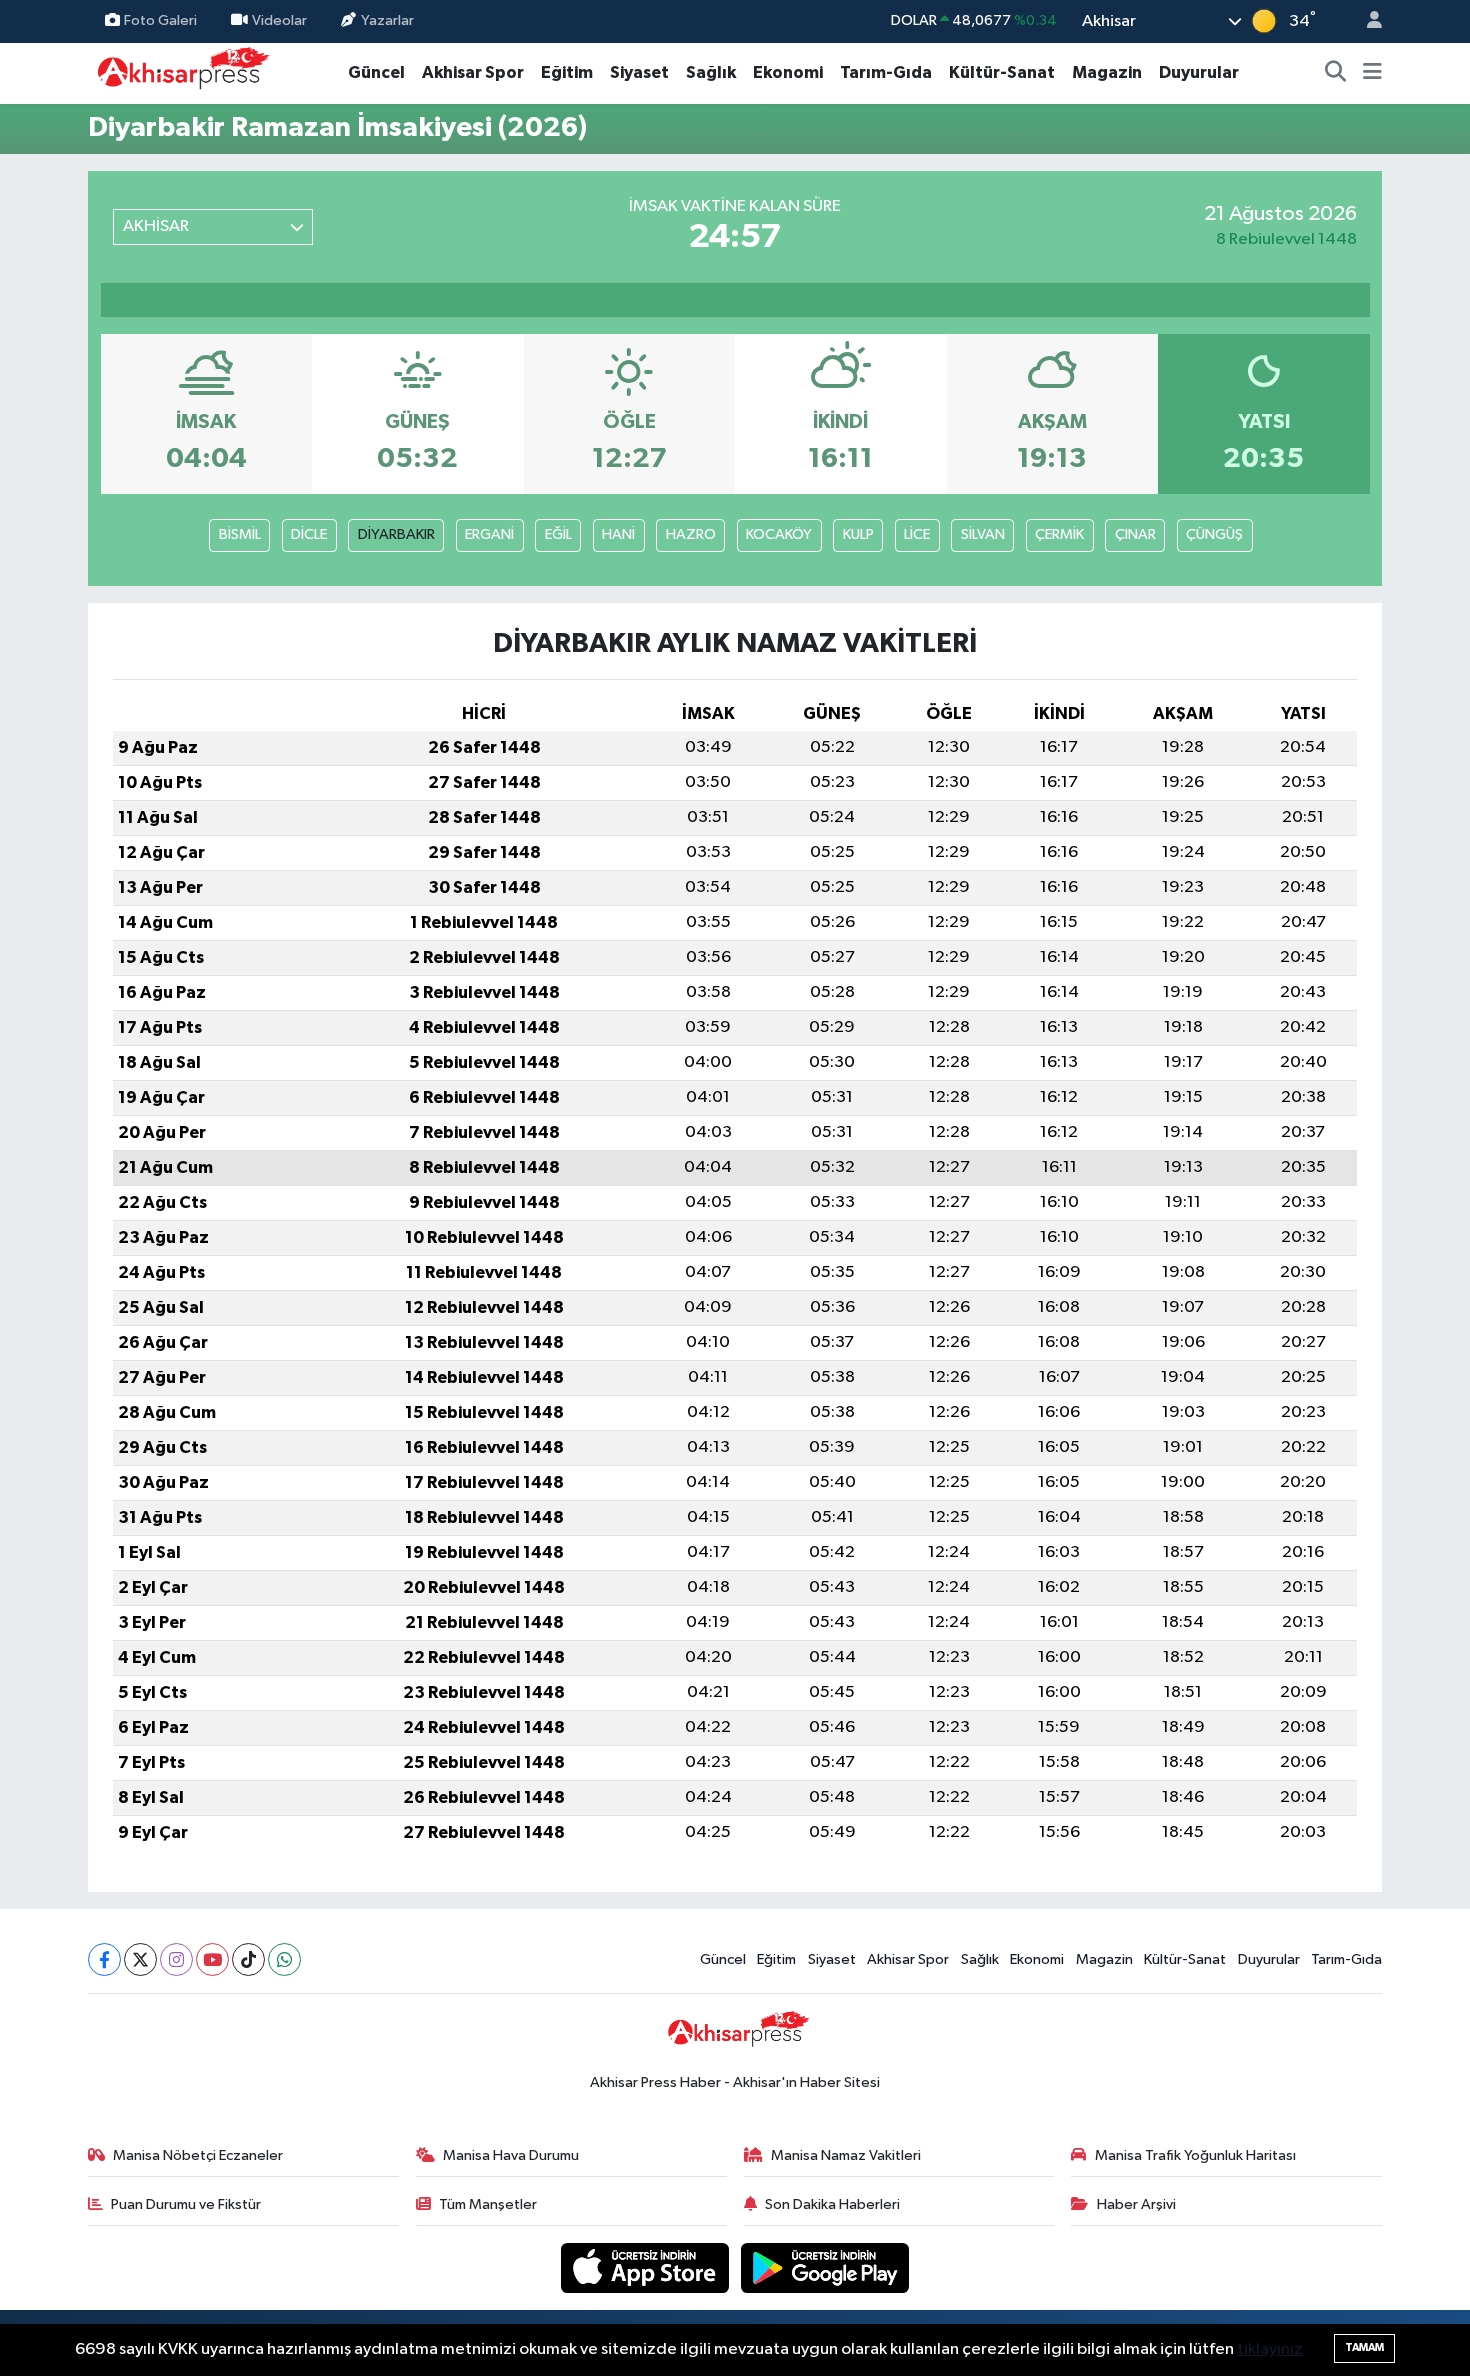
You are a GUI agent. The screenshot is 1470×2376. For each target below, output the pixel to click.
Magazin (1107, 72)
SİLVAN (983, 534)
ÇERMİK (1059, 534)
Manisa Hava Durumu (511, 2155)
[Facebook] (104, 1959)
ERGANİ (489, 534)
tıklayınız (1270, 2349)
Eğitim (567, 72)
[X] (140, 1959)
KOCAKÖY (779, 534)
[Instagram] (176, 1959)
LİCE (917, 534)
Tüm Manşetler (488, 2204)
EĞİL (558, 534)
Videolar (279, 20)
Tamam (1364, 2347)
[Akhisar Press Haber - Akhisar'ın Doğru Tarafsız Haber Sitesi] (179, 72)
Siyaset (639, 72)
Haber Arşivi (1136, 2204)
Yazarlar (387, 20)
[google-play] (825, 2267)
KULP (858, 534)
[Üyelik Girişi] (1366, 21)
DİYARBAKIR (396, 534)
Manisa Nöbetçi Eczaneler (198, 2155)
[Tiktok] (248, 1959)
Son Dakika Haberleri (832, 2204)
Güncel (376, 72)
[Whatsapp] (284, 1959)
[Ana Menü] (1372, 73)
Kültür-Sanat (1002, 72)
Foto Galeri (160, 20)
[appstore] (647, 2267)
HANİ (618, 534)
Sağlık (711, 72)
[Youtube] (212, 1959)
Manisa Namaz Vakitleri (846, 2155)
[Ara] (1336, 73)
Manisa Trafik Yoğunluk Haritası (1195, 2155)
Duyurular (1199, 72)
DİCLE (309, 534)
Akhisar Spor (473, 72)
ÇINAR (1135, 534)
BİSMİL (240, 534)
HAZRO (691, 534)
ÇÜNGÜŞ (1214, 534)
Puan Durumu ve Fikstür (186, 2204)
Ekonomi (788, 72)
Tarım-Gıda (886, 72)
